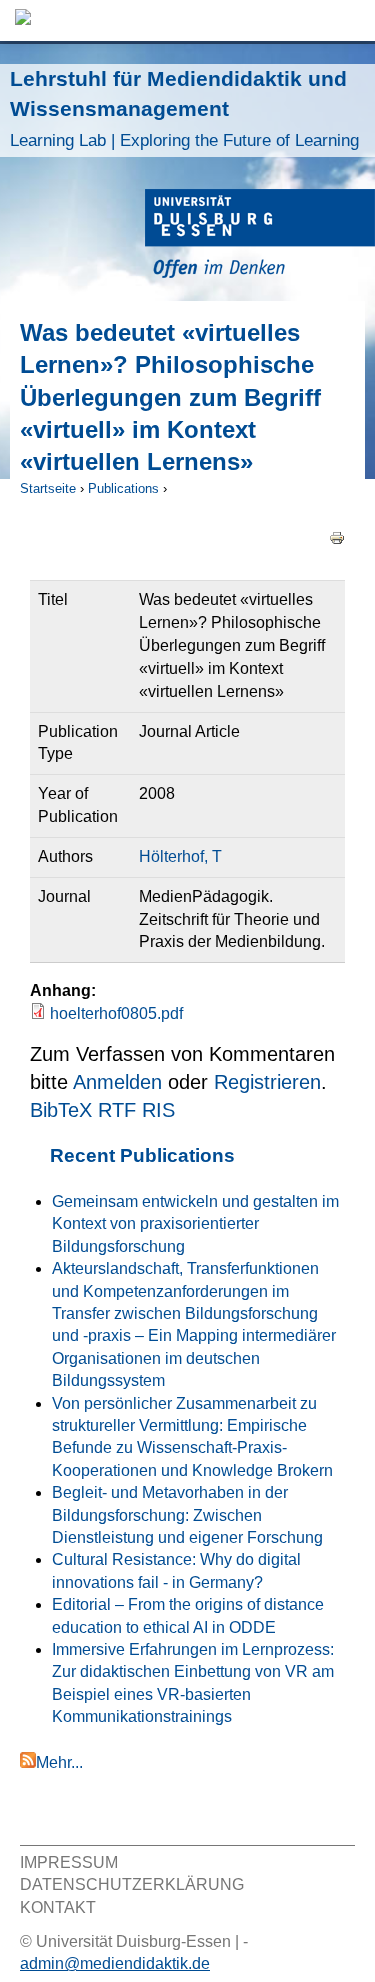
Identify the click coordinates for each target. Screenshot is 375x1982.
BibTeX (61, 1110)
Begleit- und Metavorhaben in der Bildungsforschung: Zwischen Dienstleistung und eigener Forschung (187, 1515)
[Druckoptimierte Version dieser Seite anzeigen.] (337, 536)
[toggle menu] (350, 20)
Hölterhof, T (180, 856)
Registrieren (267, 1082)
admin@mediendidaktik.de (115, 1963)
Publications (123, 488)
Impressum (69, 1862)
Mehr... (59, 1762)
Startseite (48, 488)
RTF (117, 1110)
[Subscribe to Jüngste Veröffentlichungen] (28, 1762)
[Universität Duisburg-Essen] (260, 236)
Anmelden (117, 1082)
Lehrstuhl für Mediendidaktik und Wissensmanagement (184, 108)
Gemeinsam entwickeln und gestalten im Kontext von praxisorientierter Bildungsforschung (195, 1224)
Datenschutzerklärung (132, 1884)
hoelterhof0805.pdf (116, 1013)
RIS (158, 1110)
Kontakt (58, 1907)
